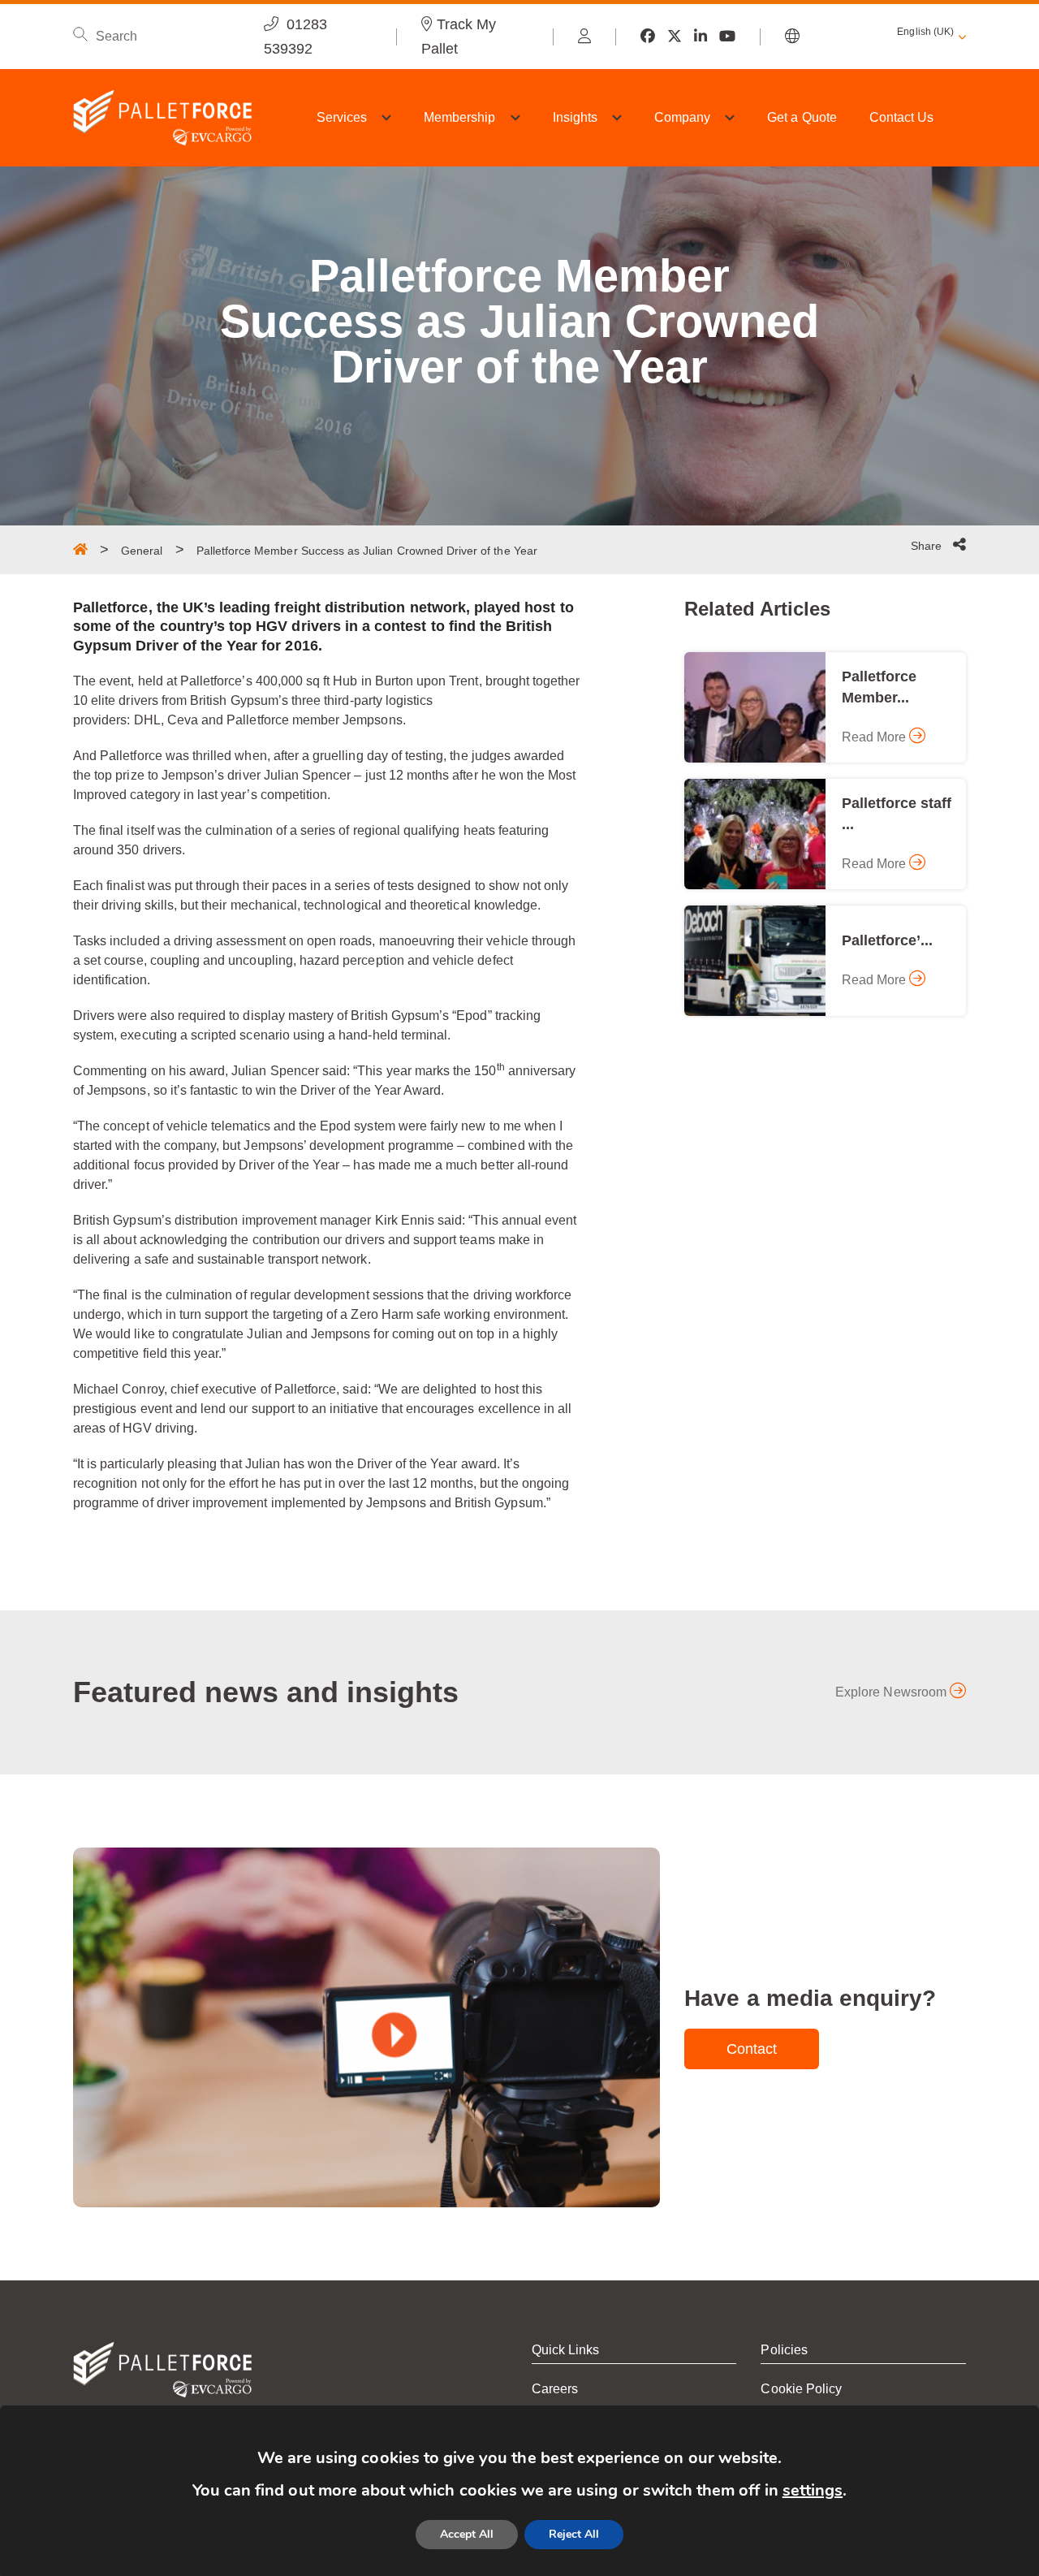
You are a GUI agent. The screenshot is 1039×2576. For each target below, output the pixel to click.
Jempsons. (374, 720)
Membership (460, 117)
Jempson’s (193, 775)
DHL (147, 720)
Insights (575, 117)
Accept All (467, 2534)
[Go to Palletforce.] (80, 549)
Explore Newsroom (892, 1692)
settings (813, 2490)
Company (682, 117)
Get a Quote (802, 117)
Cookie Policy (801, 2389)
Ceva (183, 720)
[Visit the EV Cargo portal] (584, 37)
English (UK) (925, 32)
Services (342, 117)
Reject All (574, 2534)
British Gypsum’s (239, 700)
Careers (555, 2389)
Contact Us (902, 117)
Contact (752, 2049)
